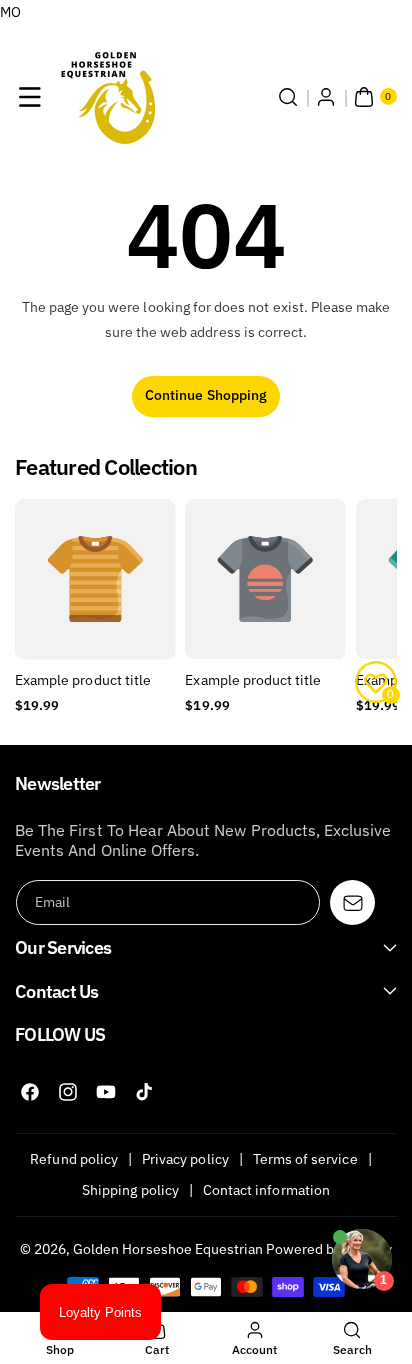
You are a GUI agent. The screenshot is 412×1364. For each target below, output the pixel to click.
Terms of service (305, 1159)
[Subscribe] (352, 902)
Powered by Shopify (329, 1249)
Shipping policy (130, 1190)
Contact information (266, 1190)
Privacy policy (185, 1159)
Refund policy (74, 1159)
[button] (30, 97)
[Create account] (326, 97)
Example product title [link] (83, 680)
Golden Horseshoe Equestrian (168, 1249)
